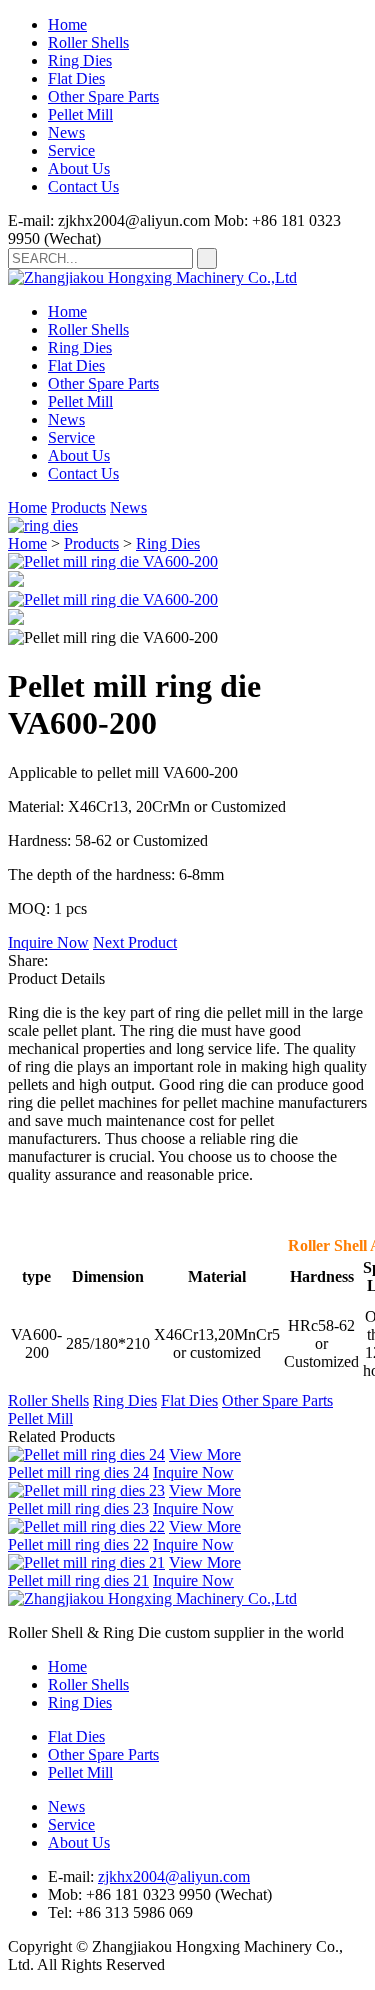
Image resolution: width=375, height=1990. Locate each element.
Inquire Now (48, 942)
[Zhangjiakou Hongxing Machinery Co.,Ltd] (152, 277)
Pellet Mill (80, 114)
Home (67, 24)
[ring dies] (43, 525)
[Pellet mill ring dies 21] (86, 1562)
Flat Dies (76, 78)
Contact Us (83, 186)
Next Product (135, 942)
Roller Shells (88, 42)
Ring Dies (80, 60)
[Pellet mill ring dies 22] (86, 1526)
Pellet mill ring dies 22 (78, 1544)
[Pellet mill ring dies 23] (86, 1490)
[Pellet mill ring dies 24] (86, 1454)
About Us (79, 168)
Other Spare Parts (103, 96)
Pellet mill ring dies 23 (78, 1508)
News (66, 132)
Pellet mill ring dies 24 (78, 1472)
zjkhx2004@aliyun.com (174, 1876)
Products (78, 507)
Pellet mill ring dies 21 (78, 1580)
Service (71, 150)
